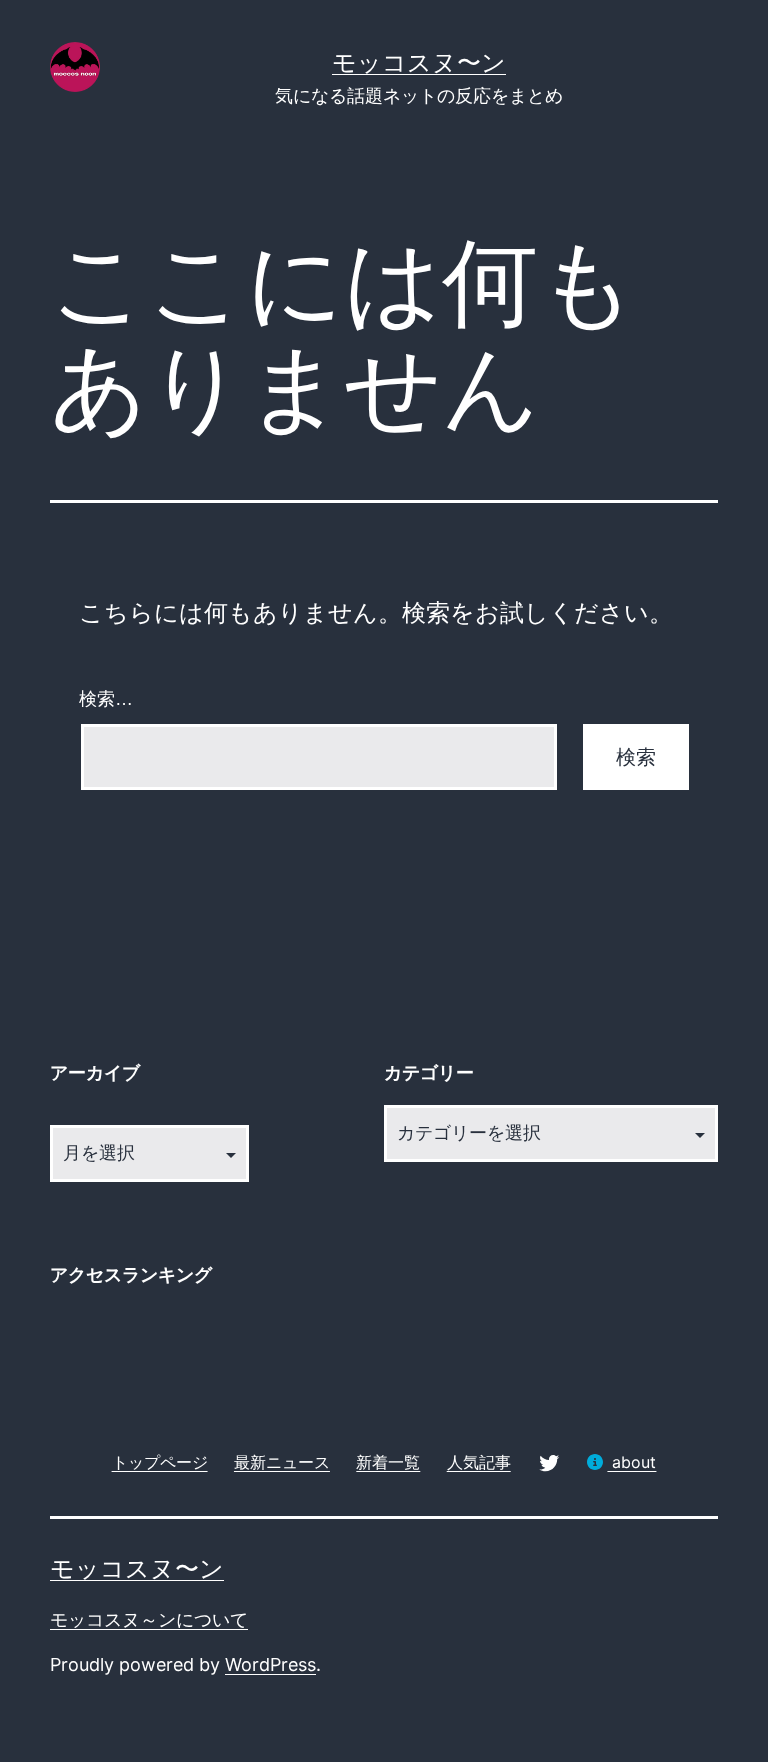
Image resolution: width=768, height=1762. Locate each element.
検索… (106, 699)
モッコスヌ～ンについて (149, 1619)
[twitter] (549, 1461)
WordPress (270, 1664)
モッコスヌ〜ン (419, 62)
